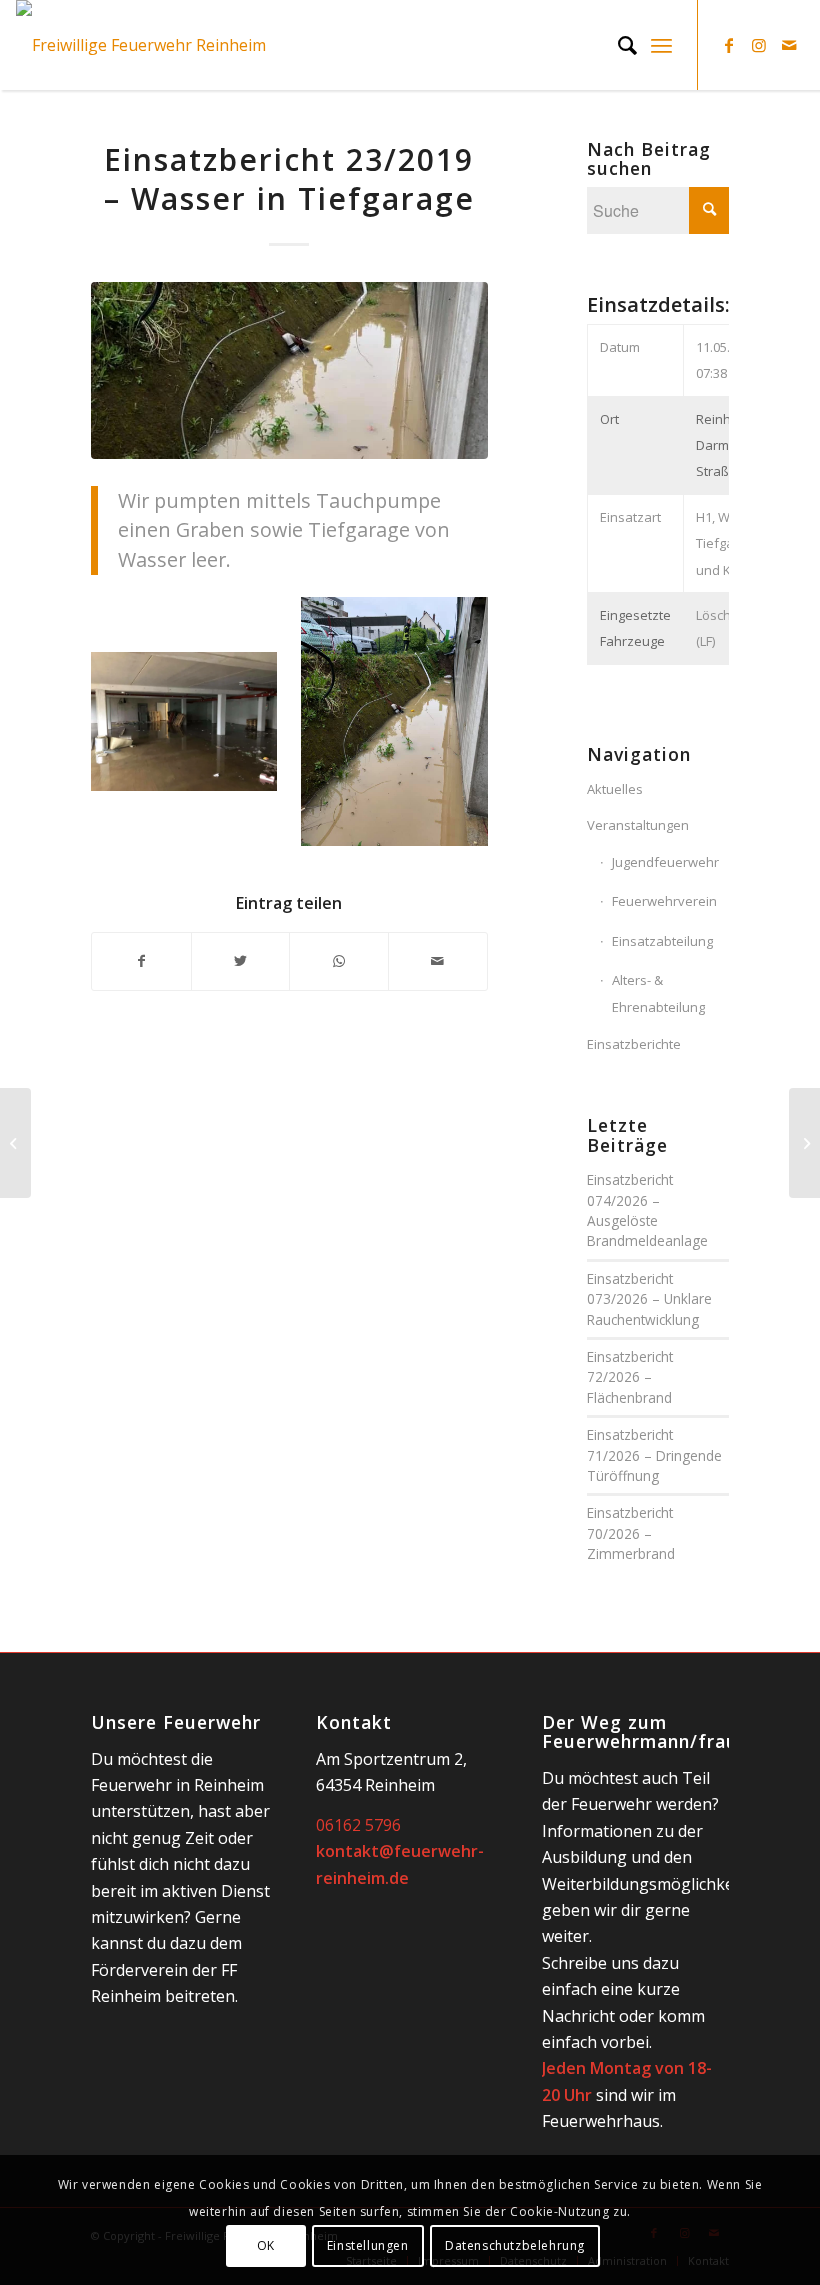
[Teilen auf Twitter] (241, 961)
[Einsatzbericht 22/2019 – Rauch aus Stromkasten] (15, 1143)
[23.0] (289, 370)
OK (266, 2245)
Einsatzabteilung (662, 941)
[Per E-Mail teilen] (438, 961)
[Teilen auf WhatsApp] (339, 961)
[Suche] (617, 45)
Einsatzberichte (634, 1044)
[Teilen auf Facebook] (141, 961)
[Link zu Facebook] (729, 45)
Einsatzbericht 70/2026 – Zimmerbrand (631, 1533)
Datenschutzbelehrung (515, 2245)
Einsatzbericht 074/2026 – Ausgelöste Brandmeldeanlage (647, 1210)
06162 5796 (358, 1825)
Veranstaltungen (638, 825)
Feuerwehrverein (664, 901)
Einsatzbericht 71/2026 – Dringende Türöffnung (654, 1455)
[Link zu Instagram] (759, 45)
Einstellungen (368, 2245)
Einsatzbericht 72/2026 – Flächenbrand (630, 1377)
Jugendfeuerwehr (665, 862)
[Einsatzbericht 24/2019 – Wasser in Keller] (804, 1143)
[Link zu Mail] (789, 45)
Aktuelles (615, 789)
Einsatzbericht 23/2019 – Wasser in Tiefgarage (289, 179)
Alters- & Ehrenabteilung (658, 993)
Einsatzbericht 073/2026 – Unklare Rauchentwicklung (649, 1299)
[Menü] (661, 45)
